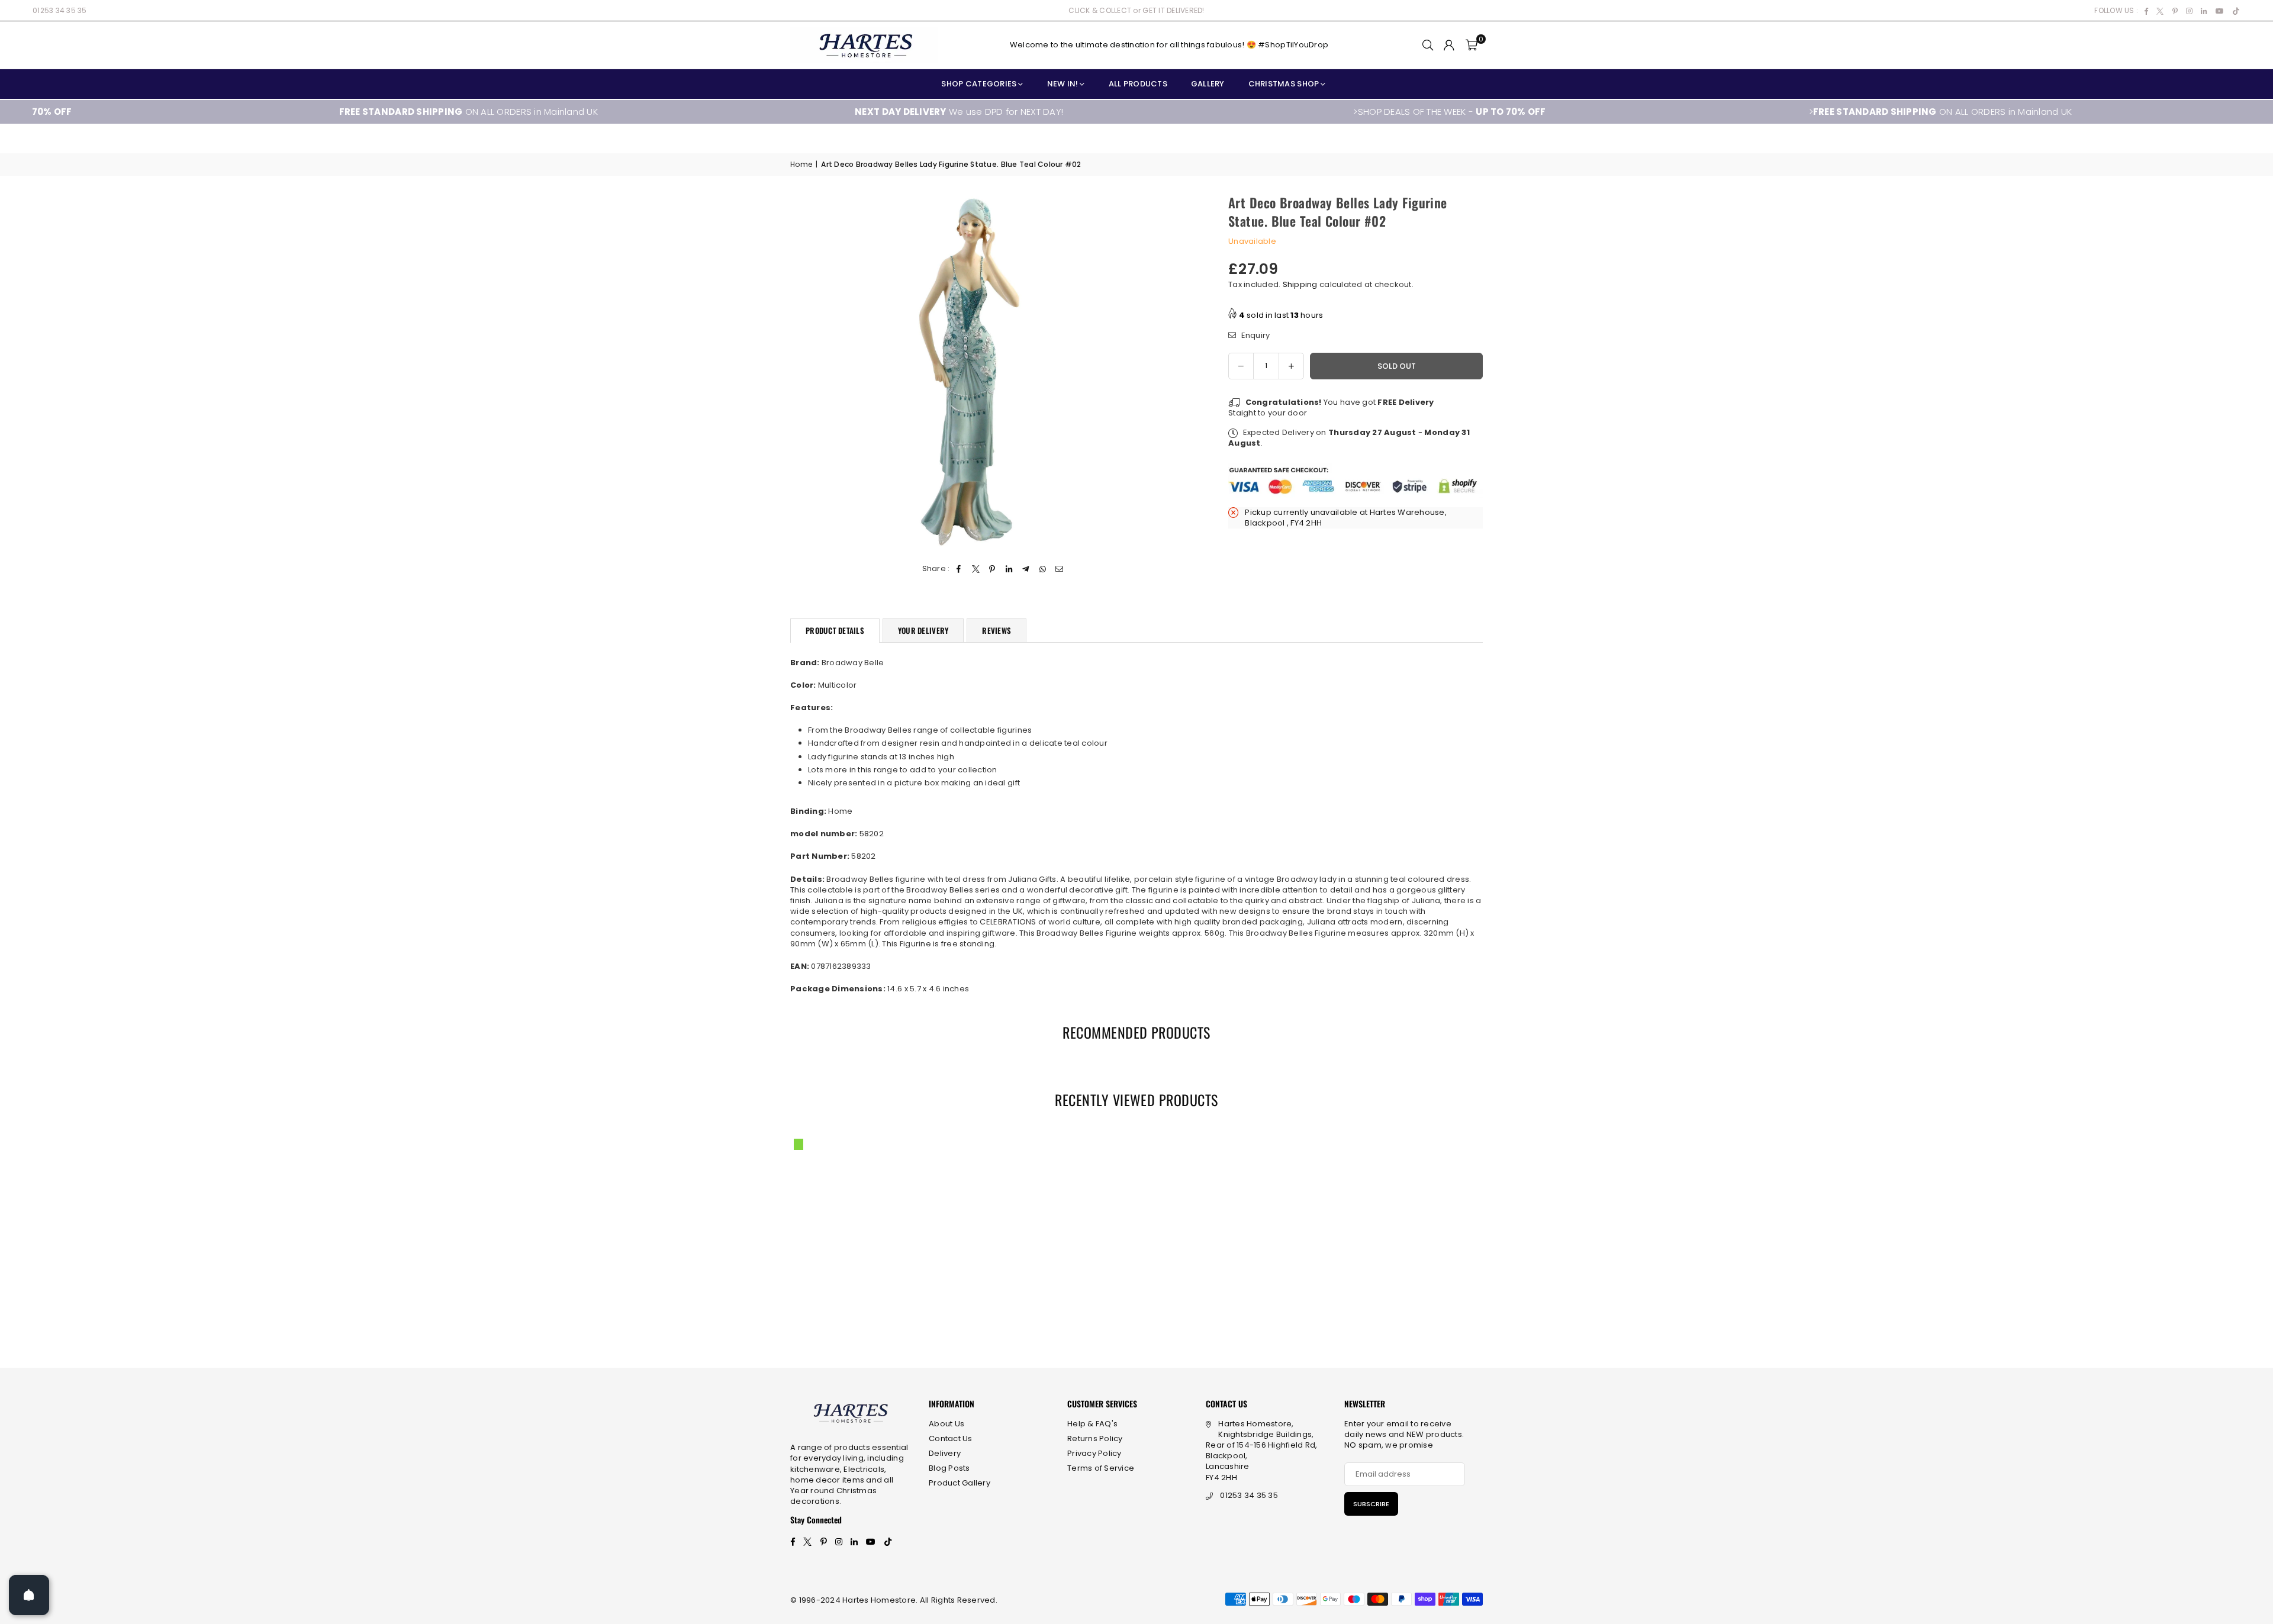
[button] (1472, 45)
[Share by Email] (1059, 569)
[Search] (1428, 45)
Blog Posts (949, 1468)
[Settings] (1449, 45)
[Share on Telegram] (1026, 569)
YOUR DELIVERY (923, 630)
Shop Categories (979, 84)
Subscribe (1371, 1504)
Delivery (945, 1453)
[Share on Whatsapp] (1043, 569)
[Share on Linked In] (1010, 569)
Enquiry (1254, 335)
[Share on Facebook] (959, 569)
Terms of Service (1101, 1468)
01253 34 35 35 (60, 10)
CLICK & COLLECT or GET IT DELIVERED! (1136, 10)
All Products (1138, 84)
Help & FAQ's (1092, 1424)
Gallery (1208, 84)
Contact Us (951, 1438)
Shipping (1300, 284)
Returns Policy (1095, 1438)
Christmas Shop (1284, 84)
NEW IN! (1063, 84)
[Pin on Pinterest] (992, 569)
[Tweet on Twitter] (976, 569)
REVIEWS (997, 630)
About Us (946, 1424)
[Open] (29, 1595)
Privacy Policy (1094, 1453)
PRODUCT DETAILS (835, 630)
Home (801, 165)
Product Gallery (960, 1483)
